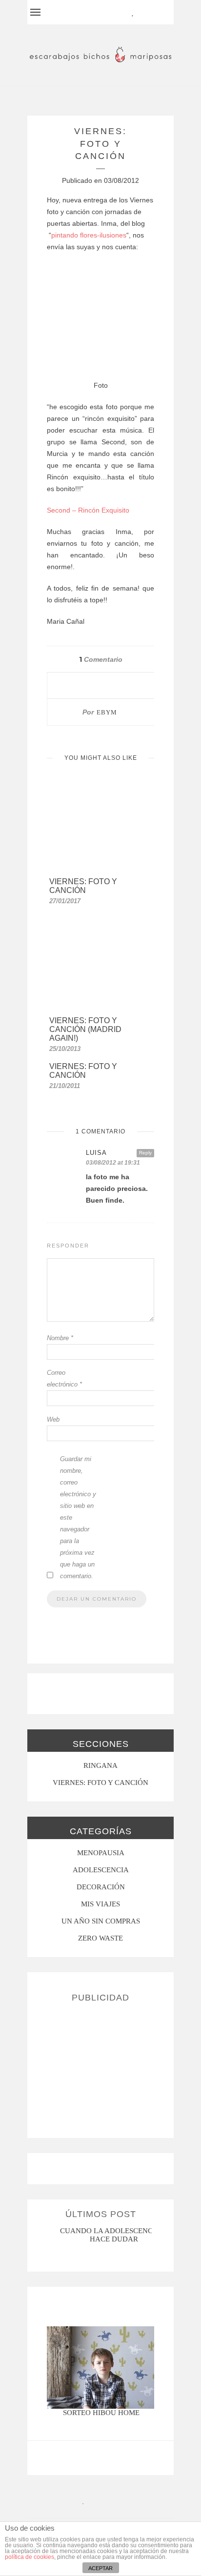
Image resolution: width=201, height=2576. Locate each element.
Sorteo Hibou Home (101, 2413)
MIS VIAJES (100, 1904)
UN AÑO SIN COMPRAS (101, 1921)
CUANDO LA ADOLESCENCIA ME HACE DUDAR (116, 2235)
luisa (96, 1153)
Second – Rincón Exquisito (88, 510)
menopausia (101, 1853)
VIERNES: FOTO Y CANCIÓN (100, 1783)
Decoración (101, 1887)
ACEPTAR (100, 2568)
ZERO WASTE (100, 1938)
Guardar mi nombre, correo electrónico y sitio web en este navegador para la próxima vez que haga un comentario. (78, 1517)
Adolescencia (101, 1870)
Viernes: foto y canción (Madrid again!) (85, 1029)
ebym (107, 712)
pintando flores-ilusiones (89, 235)
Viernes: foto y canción (83, 886)
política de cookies (30, 2557)
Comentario (101, 659)
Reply (145, 1153)
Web (53, 1419)
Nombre (60, 1338)
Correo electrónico (64, 1378)
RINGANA (100, 1765)
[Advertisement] (100, 2066)
